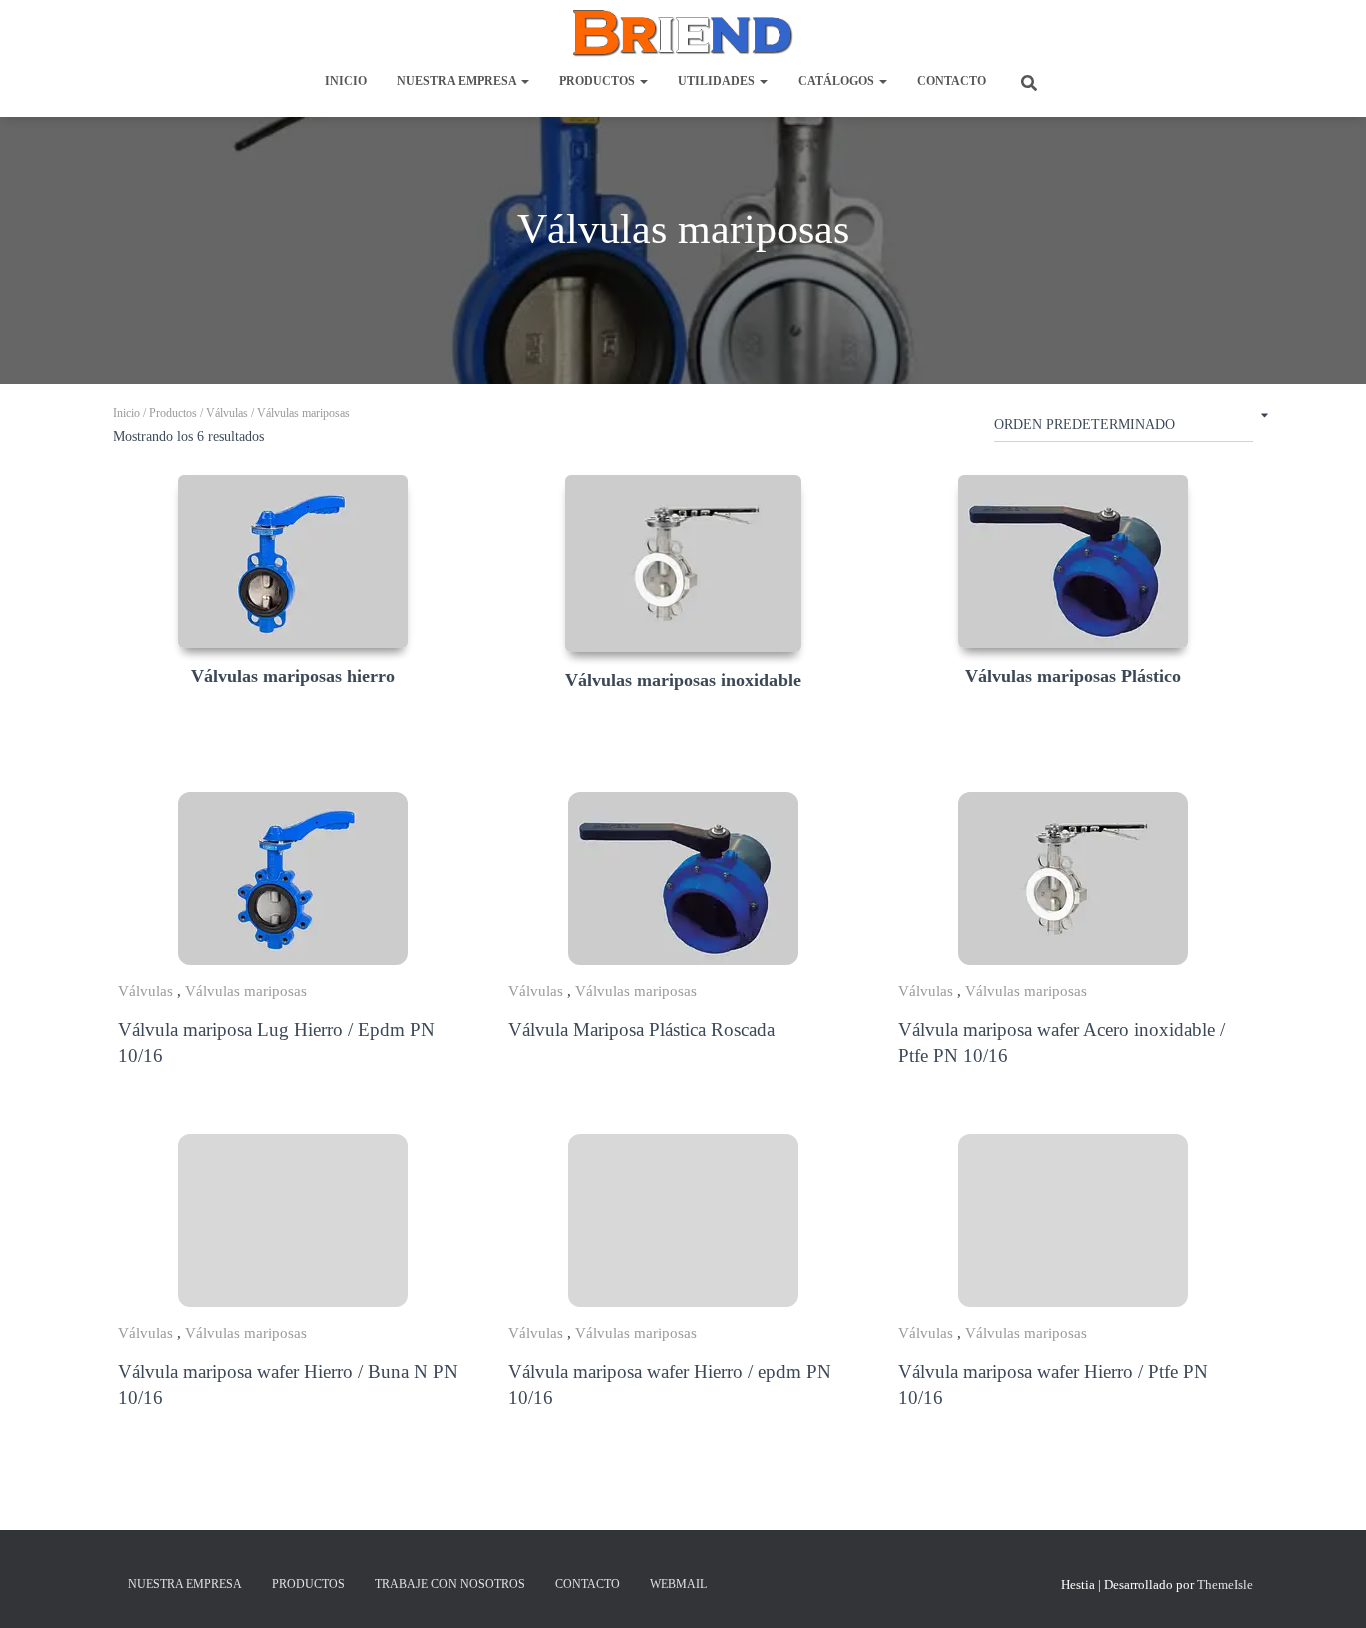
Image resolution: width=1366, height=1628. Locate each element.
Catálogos (837, 81)
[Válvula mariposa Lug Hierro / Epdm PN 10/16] (293, 878)
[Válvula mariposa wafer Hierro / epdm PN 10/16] (683, 1220)
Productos (598, 81)
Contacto (951, 81)
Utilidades (718, 81)
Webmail (678, 1584)
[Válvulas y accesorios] (683, 33)
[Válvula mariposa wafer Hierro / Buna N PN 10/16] (293, 1220)
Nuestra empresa (458, 81)
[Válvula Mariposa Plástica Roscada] (683, 878)
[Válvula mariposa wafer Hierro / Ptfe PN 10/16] (1073, 1220)
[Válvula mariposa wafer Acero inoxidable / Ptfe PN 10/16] (1073, 878)
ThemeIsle (1225, 1584)
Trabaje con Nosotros (450, 1584)
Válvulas (227, 413)
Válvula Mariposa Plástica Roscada (641, 1029)
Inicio (346, 81)
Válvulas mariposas (246, 991)
